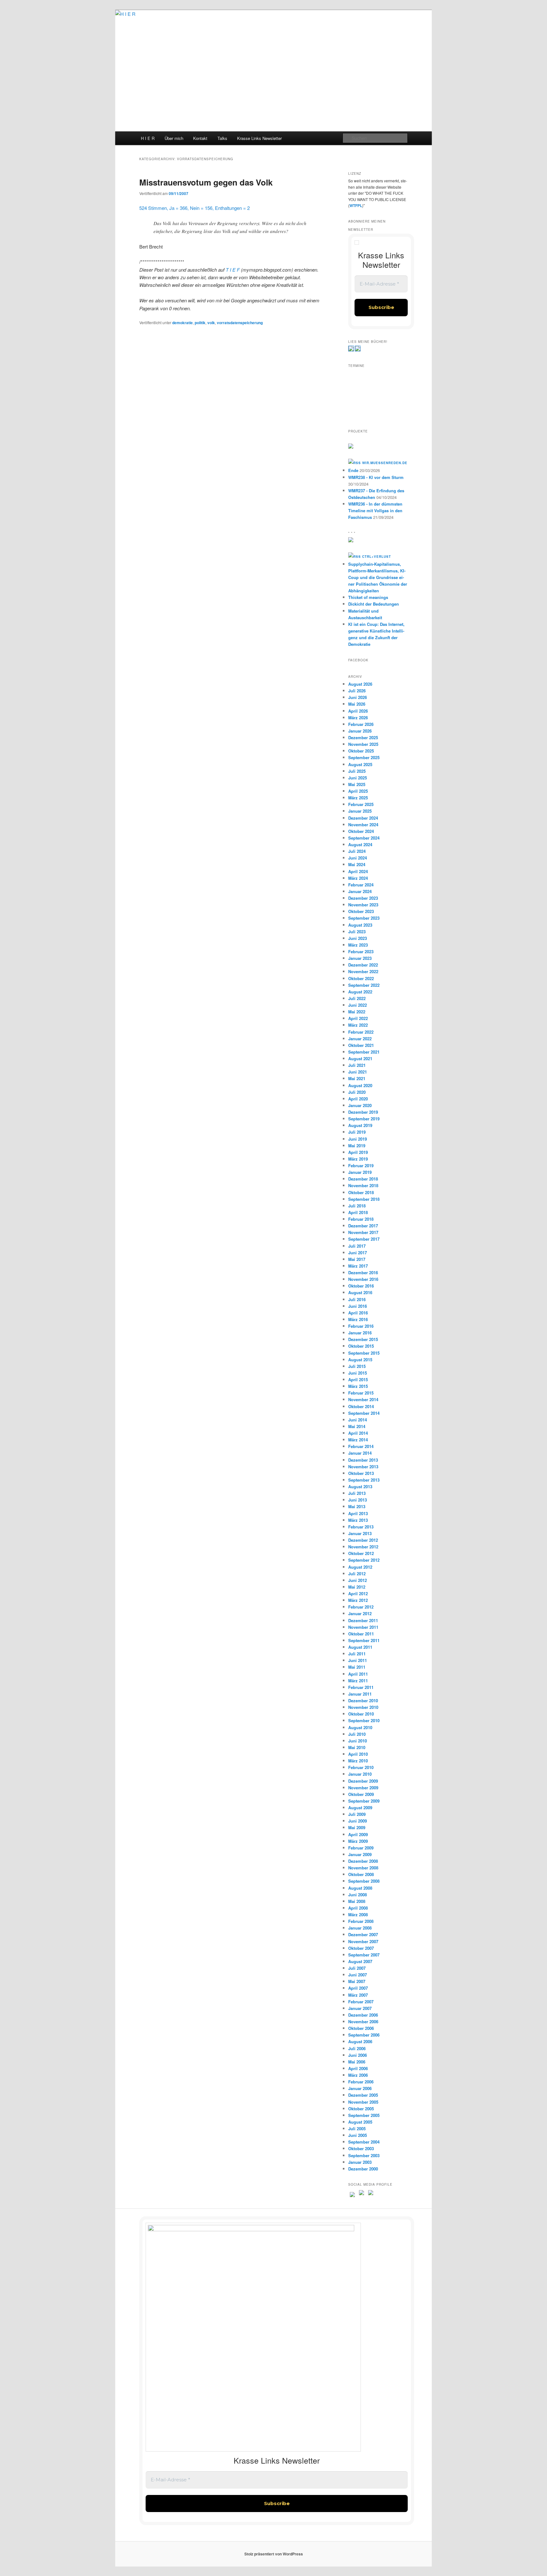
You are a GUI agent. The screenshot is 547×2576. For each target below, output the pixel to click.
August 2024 (360, 844)
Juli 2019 (357, 1132)
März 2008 (358, 1915)
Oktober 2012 (361, 1553)
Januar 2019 (360, 1172)
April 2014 (358, 1433)
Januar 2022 (360, 1039)
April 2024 (358, 871)
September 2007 (364, 1955)
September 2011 (364, 1640)
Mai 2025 (357, 784)
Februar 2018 (361, 1219)
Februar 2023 (361, 951)
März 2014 (358, 1440)
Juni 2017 (358, 1253)
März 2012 (358, 1600)
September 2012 (364, 1560)
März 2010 (358, 1761)
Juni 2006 (358, 2055)
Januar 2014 (360, 1453)
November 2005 (363, 2102)
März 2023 (358, 945)
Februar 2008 (361, 1921)
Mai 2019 (357, 1146)
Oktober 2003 (361, 2148)
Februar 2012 (361, 1607)
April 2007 (358, 1988)
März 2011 (358, 1681)
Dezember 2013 (363, 1460)
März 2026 (358, 718)
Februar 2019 (361, 1165)
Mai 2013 (357, 1506)
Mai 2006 (357, 2062)
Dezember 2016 (363, 1272)
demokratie (182, 323)
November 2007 (363, 1941)
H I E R (148, 138)
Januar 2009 (360, 1854)
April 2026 (358, 711)
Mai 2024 (357, 864)
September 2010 (364, 1720)
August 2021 (360, 1058)
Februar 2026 (361, 724)
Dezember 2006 (363, 2015)
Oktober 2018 (361, 1192)
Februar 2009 (361, 1848)
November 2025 (363, 744)
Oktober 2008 (361, 1874)
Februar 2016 (361, 1326)
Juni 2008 (358, 1895)
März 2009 (358, 1841)
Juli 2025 (357, 771)
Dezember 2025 (363, 737)
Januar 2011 (360, 1694)
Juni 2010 (358, 1741)
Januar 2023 (360, 958)
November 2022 (363, 971)
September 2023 (364, 918)
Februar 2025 (361, 804)
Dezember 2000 (363, 2169)
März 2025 (358, 798)
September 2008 (364, 1881)
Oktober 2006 (361, 2028)
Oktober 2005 (361, 2109)
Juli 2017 (357, 1246)
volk (211, 323)
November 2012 (363, 1547)
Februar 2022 (361, 1032)
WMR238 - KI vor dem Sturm (376, 477)
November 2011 (363, 1627)
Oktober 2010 (361, 1714)
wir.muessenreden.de (385, 463)
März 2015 (358, 1386)
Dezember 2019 (363, 1112)
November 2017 (363, 1232)
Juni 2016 (358, 1306)
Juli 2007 (357, 1968)
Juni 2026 (358, 697)
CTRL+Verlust (377, 557)
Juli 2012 (357, 1574)
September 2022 (364, 985)
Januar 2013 (360, 1533)
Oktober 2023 (361, 911)
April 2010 (358, 1754)
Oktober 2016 (361, 1286)
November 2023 (363, 905)
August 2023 (360, 925)
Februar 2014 (361, 1446)
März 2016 (358, 1319)
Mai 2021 (357, 1078)
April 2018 (358, 1212)
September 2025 (364, 757)
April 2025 (358, 791)
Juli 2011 (357, 1654)
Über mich (174, 138)
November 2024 (363, 825)
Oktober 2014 (361, 1406)
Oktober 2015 (361, 1346)
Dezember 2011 (363, 1620)
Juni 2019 (358, 1139)
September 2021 (364, 1052)
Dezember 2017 (363, 1226)
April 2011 (358, 1674)
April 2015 (358, 1379)
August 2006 (360, 2041)
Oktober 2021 (361, 1045)
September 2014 (364, 1413)
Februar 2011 (361, 1687)
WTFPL (356, 205)
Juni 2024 (358, 858)
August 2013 (360, 1486)
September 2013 (364, 1480)
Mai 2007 (357, 1981)
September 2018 (364, 1199)
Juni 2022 (358, 1005)
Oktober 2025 (361, 751)
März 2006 (358, 2075)
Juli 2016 (357, 1299)
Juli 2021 (357, 1065)
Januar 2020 (360, 1105)
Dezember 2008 (363, 1861)
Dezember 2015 (363, 1339)
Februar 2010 (361, 1767)
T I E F (233, 270)
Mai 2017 (357, 1259)
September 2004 (364, 2142)
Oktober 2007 (361, 1948)
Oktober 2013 (361, 1473)
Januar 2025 (360, 811)
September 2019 (364, 1119)
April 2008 (358, 1908)
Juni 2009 (358, 1821)
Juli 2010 (357, 1734)
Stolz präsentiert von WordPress (274, 2554)
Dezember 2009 (363, 1781)
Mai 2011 (357, 1667)
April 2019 (358, 1152)
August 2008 (360, 1888)
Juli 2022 (357, 998)
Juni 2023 (358, 938)
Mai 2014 (357, 1426)
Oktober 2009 (361, 1794)
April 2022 (358, 1018)
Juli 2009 (357, 1814)
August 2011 (360, 1647)
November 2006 (363, 2022)
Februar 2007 (361, 2002)
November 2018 (363, 1185)
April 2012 (358, 1593)
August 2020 (360, 1085)
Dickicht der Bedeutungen (374, 604)
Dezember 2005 (363, 2095)
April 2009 (358, 1834)
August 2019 (360, 1125)
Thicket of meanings (368, 597)
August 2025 (360, 764)
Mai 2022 (357, 1012)
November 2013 (363, 1467)
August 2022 (360, 992)
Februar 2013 (361, 1527)
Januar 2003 (360, 2162)
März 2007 (358, 1995)
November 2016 (363, 1279)
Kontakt (200, 138)
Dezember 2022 (363, 965)
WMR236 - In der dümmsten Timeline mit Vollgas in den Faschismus (375, 510)
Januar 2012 (360, 1613)
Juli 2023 (357, 932)
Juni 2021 (358, 1072)
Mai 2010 (357, 1747)
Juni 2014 (358, 1420)
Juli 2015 (357, 1366)
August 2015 (360, 1360)
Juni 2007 (358, 1975)
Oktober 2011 (361, 1634)
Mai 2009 (357, 1827)
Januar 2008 (360, 1928)
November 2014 (363, 1399)
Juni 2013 (358, 1500)
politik (200, 323)
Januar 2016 (360, 1333)
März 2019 (358, 1159)
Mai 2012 (357, 1587)
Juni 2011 (358, 1660)
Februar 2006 (361, 2082)
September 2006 (364, 2035)
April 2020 (358, 1099)
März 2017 (358, 1266)
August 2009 (360, 1808)
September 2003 (364, 2155)
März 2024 (358, 878)
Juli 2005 (357, 2129)
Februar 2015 (361, 1393)
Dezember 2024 (363, 818)
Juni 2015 (358, 1373)
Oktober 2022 (361, 978)
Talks (222, 138)
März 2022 (358, 1025)
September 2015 (364, 1353)
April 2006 (358, 2068)
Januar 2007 (360, 2008)
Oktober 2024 (361, 831)
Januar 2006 (360, 2088)
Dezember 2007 (363, 1934)
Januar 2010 (360, 1774)
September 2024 (364, 838)
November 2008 (363, 1868)
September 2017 (364, 1239)
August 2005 (360, 2122)
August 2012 (360, 1567)
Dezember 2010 (363, 1701)
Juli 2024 (357, 851)
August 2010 (360, 1727)
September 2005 (364, 2115)
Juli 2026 (357, 691)
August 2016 (360, 1292)
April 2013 (358, 1513)
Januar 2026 (360, 731)
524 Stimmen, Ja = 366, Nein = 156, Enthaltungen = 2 (195, 208)
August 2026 (360, 684)
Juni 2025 (358, 778)
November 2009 (363, 1788)
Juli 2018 (357, 1206)
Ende (353, 470)
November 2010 (363, 1707)
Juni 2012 (358, 1580)
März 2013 (358, 1520)
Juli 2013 (357, 1493)
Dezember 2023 (363, 898)
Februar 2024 (361, 885)
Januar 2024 (360, 891)
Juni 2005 (358, 2135)
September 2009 (364, 1801)
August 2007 (360, 1961)
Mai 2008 (357, 1901)
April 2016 (358, 1313)
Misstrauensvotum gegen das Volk (206, 182)
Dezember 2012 (363, 1540)
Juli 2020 (357, 1092)
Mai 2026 (357, 704)
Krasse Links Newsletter (259, 138)
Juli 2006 (357, 2048)
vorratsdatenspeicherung (240, 323)
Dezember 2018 (363, 1179)
